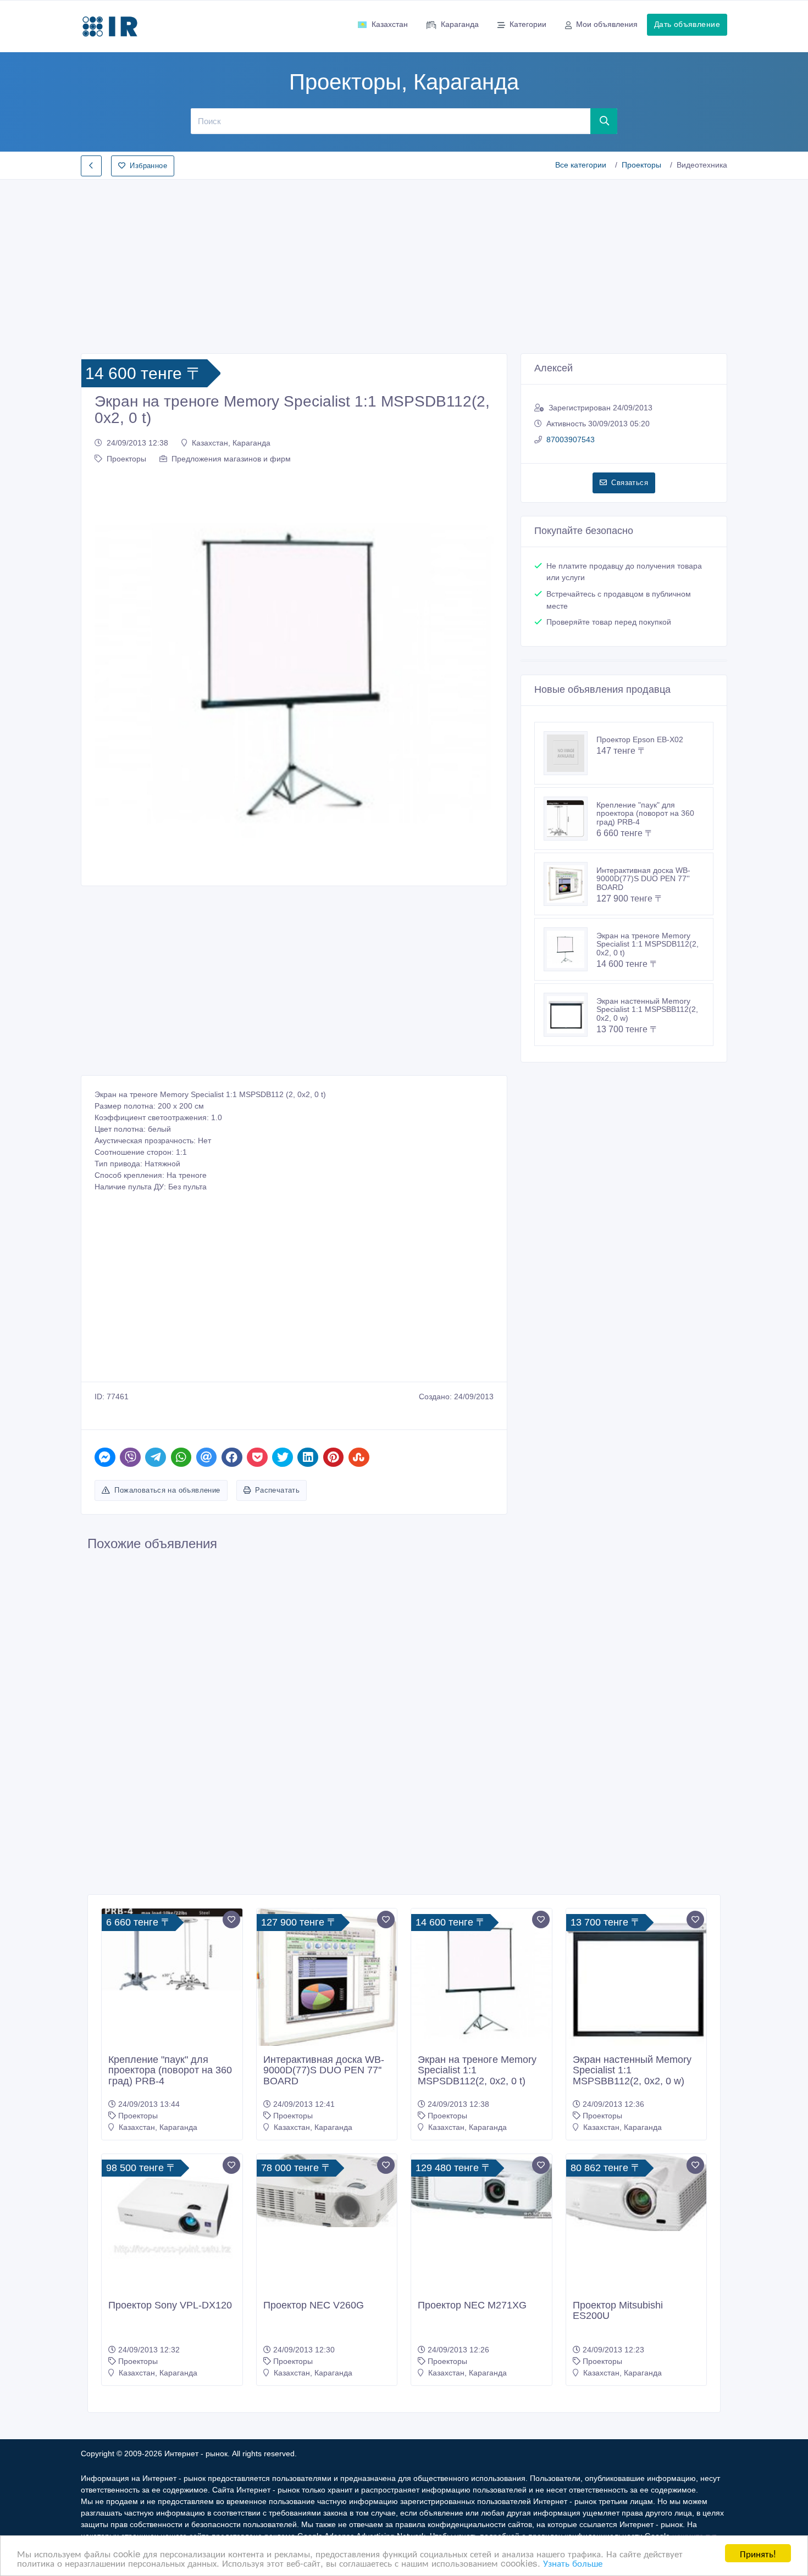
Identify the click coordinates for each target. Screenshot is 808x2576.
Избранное (148, 166)
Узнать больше (573, 2563)
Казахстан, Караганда (231, 443)
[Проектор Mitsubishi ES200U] (637, 2193)
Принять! (758, 2553)
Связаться (630, 483)
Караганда (460, 24)
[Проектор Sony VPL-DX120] (172, 2207)
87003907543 (571, 439)
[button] (109, 673)
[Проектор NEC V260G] (327, 2191)
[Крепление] (570, 819)
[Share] (105, 1457)
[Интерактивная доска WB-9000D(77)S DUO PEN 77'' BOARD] (570, 884)
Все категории (581, 165)
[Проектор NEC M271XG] (482, 2186)
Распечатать (277, 1490)
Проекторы (641, 165)
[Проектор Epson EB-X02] (570, 753)
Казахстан (390, 24)
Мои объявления (607, 24)
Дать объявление (687, 24)
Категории (528, 24)
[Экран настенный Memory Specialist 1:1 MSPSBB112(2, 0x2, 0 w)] (570, 1015)
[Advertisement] (404, 263)
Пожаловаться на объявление (167, 1490)
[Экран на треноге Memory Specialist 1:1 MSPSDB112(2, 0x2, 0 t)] (570, 949)
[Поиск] (604, 121)
